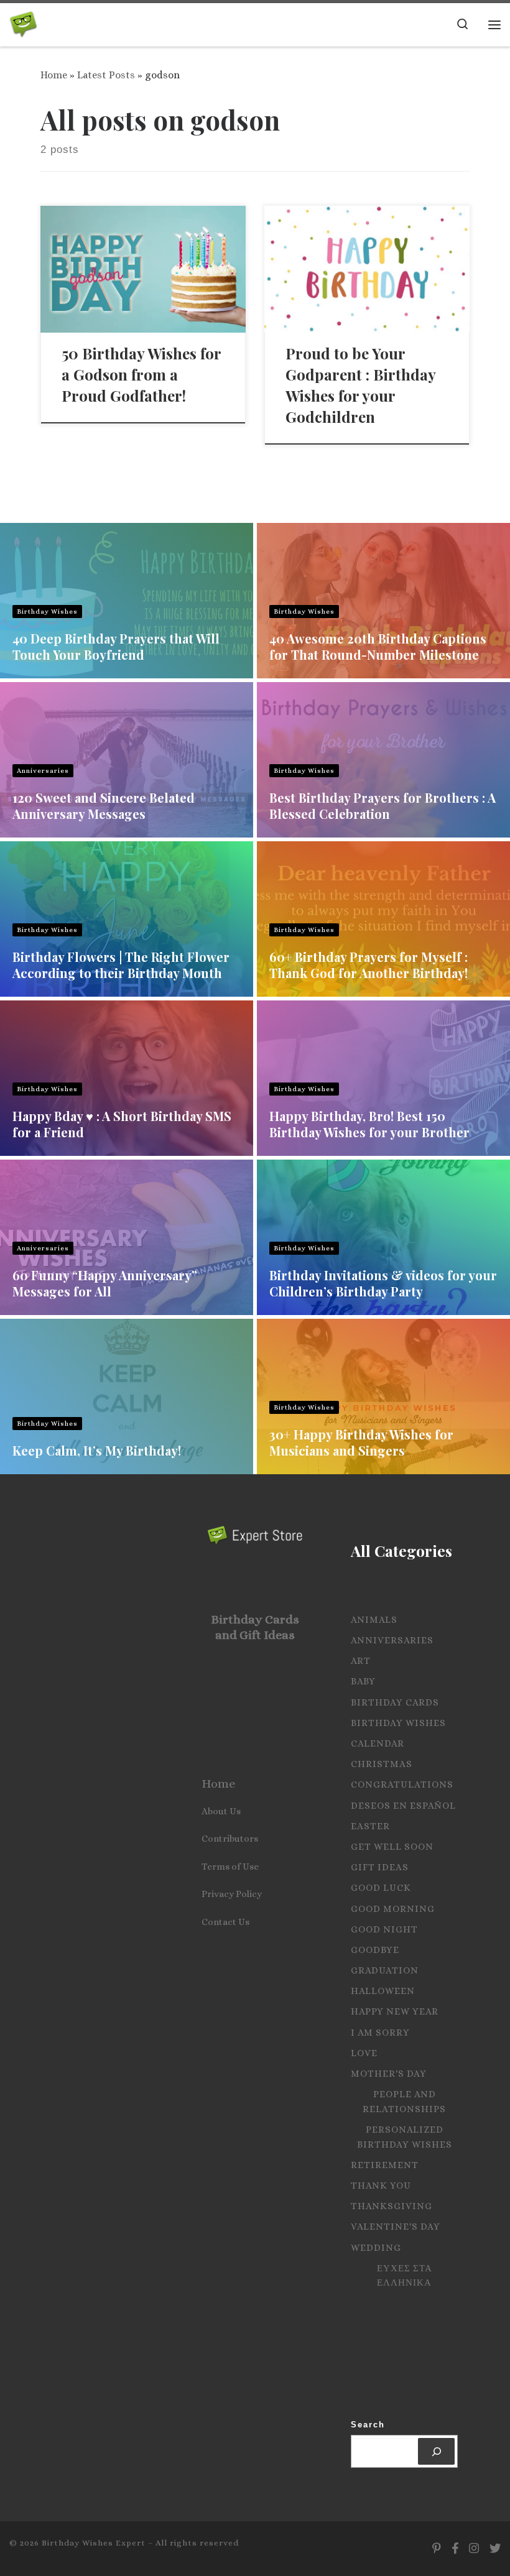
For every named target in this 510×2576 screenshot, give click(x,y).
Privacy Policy (232, 1894)
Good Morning (393, 1909)
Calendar (378, 1743)
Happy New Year (395, 2011)
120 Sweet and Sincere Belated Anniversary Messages (104, 806)
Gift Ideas (380, 1867)
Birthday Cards (395, 1702)
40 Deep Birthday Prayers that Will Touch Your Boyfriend (116, 646)
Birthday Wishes (47, 612)
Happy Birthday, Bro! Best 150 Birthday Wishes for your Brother (369, 1124)
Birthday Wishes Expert (94, 2543)
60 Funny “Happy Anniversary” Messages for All (105, 1283)
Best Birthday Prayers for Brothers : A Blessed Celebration (382, 806)
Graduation (385, 1970)
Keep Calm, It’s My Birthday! (97, 1450)
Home (54, 75)
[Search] (436, 2451)
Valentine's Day (396, 2227)
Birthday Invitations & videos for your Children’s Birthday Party (383, 1283)
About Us (221, 1811)
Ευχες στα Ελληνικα (405, 2276)
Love (364, 2053)
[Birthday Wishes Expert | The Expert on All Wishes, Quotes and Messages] (23, 22)
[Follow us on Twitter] (495, 2549)
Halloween (383, 1991)
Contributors (230, 1839)
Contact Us (225, 1922)
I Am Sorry (380, 2033)
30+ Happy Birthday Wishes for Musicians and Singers (361, 1442)
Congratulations (402, 1784)
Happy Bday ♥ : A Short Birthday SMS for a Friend (122, 1124)
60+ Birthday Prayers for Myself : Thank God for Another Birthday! (369, 965)
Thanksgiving (392, 2206)
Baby (363, 1681)
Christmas (382, 1764)
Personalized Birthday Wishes (405, 2137)
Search (368, 2425)
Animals (374, 1620)
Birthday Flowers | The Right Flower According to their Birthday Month (121, 965)
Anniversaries (43, 771)
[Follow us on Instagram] (474, 2549)
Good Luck (381, 1888)
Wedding (376, 2248)
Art (361, 1661)
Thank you (381, 2186)
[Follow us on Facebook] (455, 2549)
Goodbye (375, 1950)
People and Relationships (404, 2102)
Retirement (385, 2165)
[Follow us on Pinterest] (437, 2549)
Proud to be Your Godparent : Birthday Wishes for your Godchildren (360, 385)
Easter (370, 1826)
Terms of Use (230, 1867)
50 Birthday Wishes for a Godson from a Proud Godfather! (141, 374)
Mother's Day (389, 2074)
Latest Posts (106, 75)
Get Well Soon (392, 1847)
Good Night (384, 1929)
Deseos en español (403, 1806)
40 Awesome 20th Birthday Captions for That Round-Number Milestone (378, 646)
